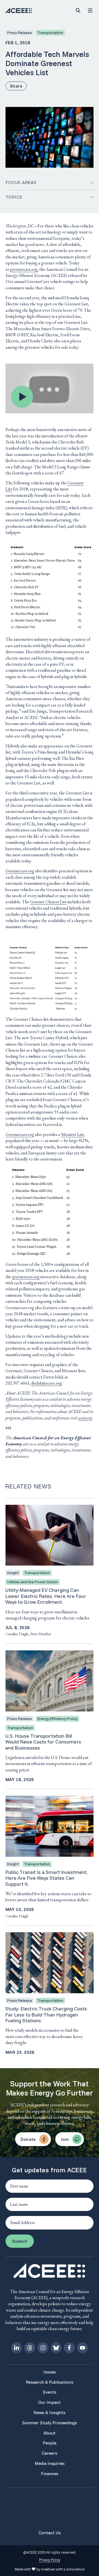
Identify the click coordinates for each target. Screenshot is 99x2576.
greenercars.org (24, 269)
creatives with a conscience (63, 2569)
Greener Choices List (48, 902)
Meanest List (72, 1134)
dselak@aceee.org (46, 1383)
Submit (20, 2241)
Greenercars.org (20, 871)
